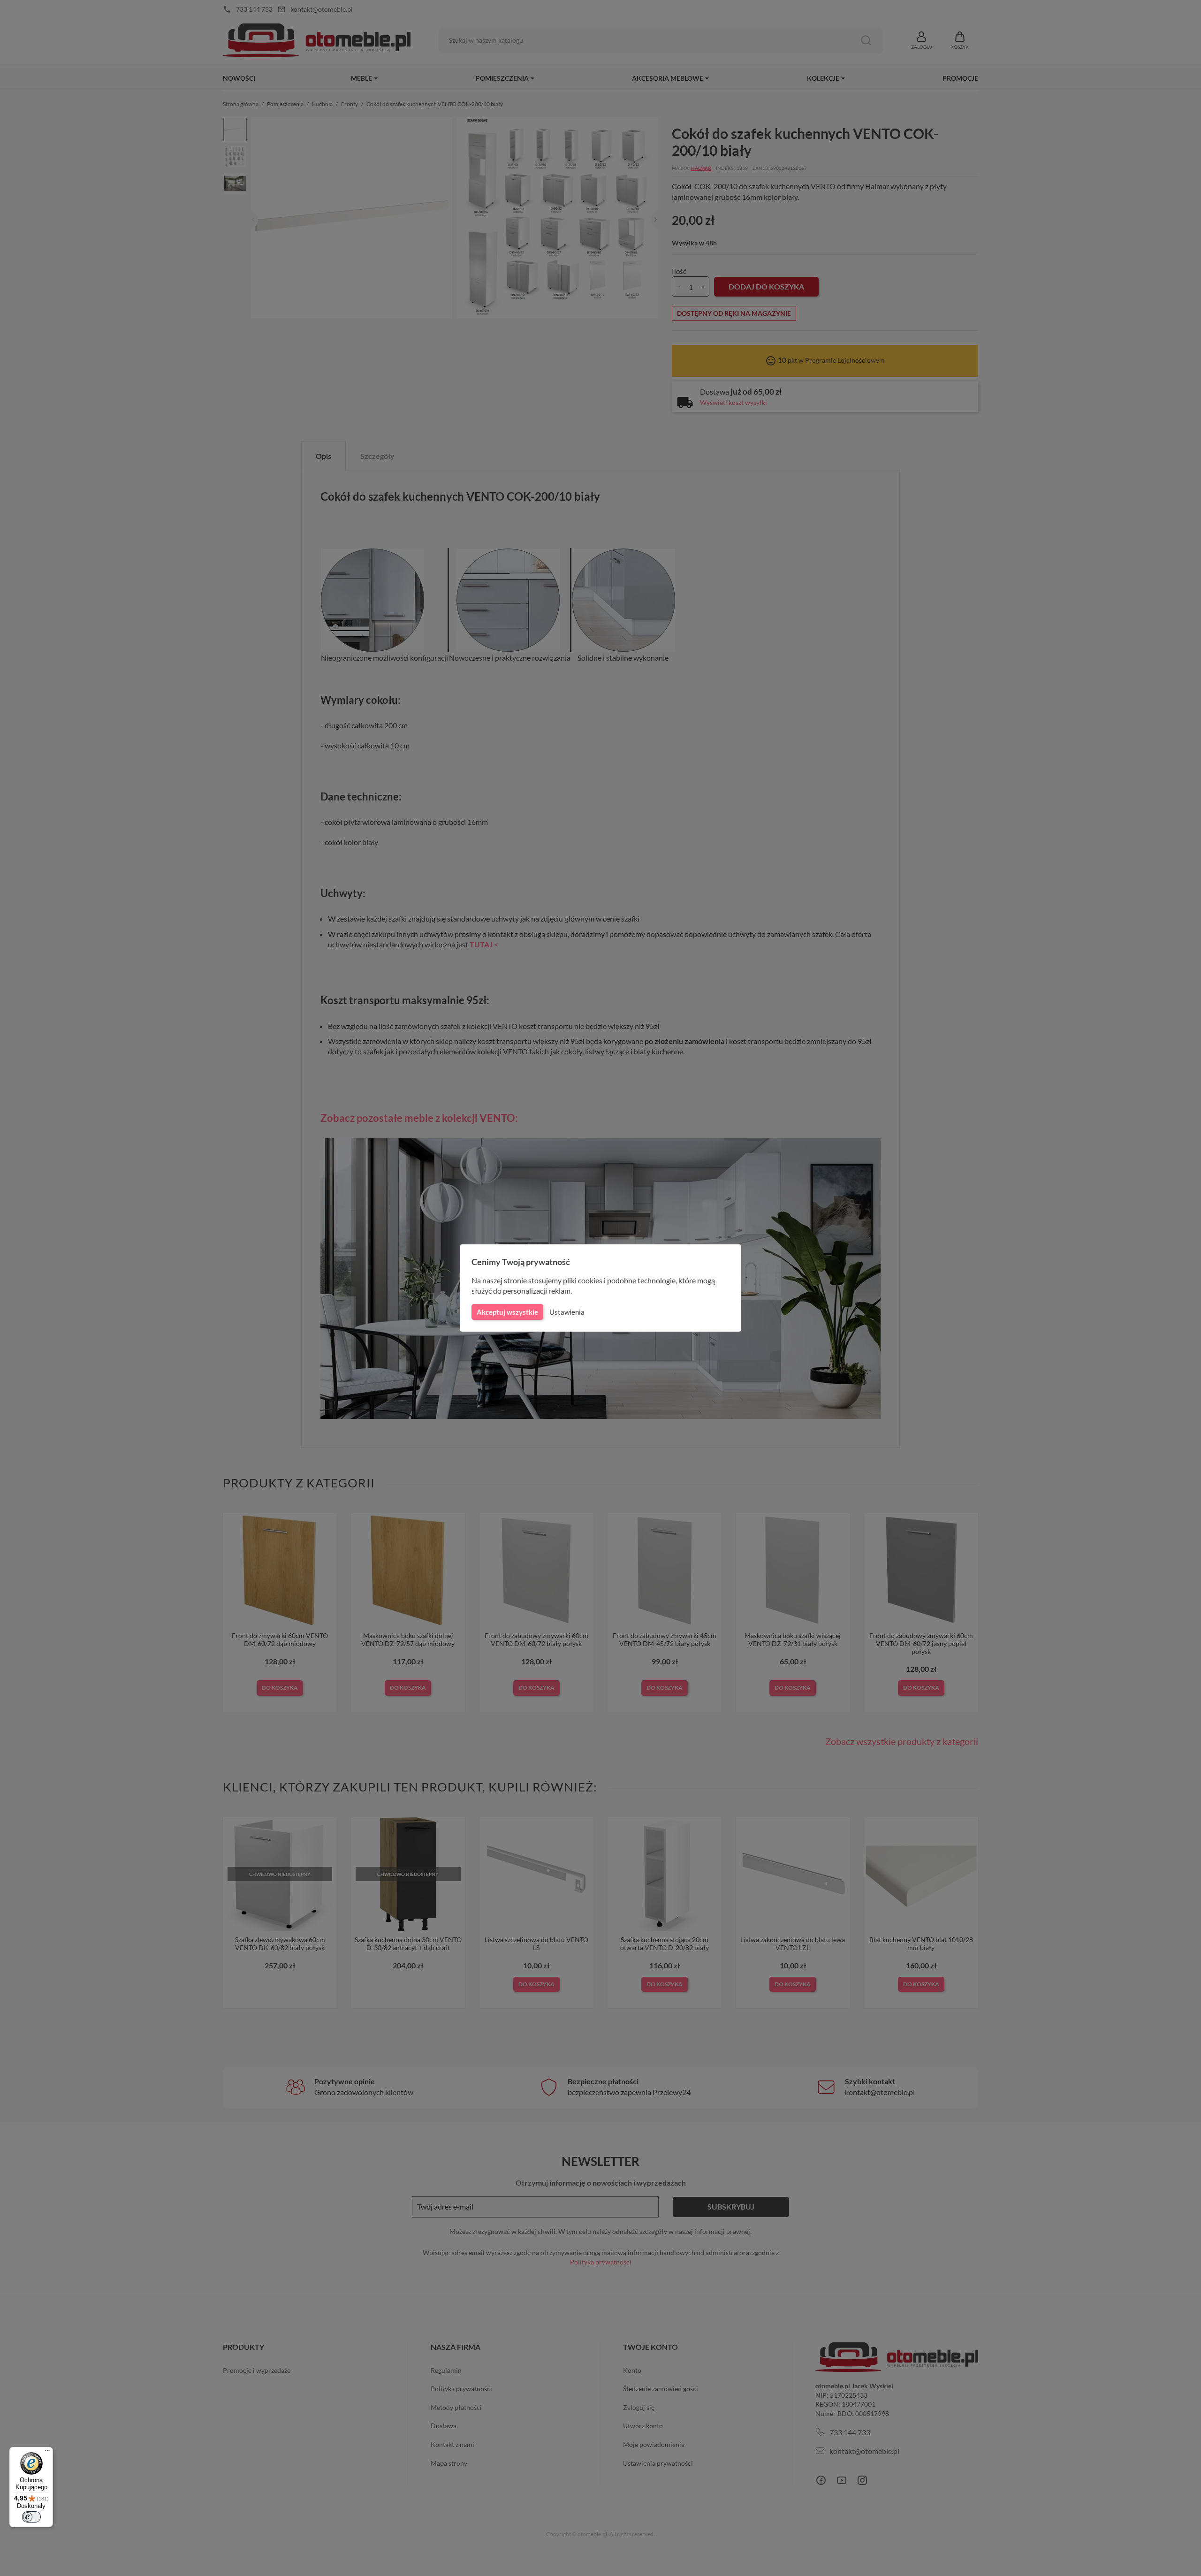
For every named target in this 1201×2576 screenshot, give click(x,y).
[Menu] (47, 2453)
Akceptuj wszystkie (507, 1312)
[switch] (31, 2517)
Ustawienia (567, 1312)
